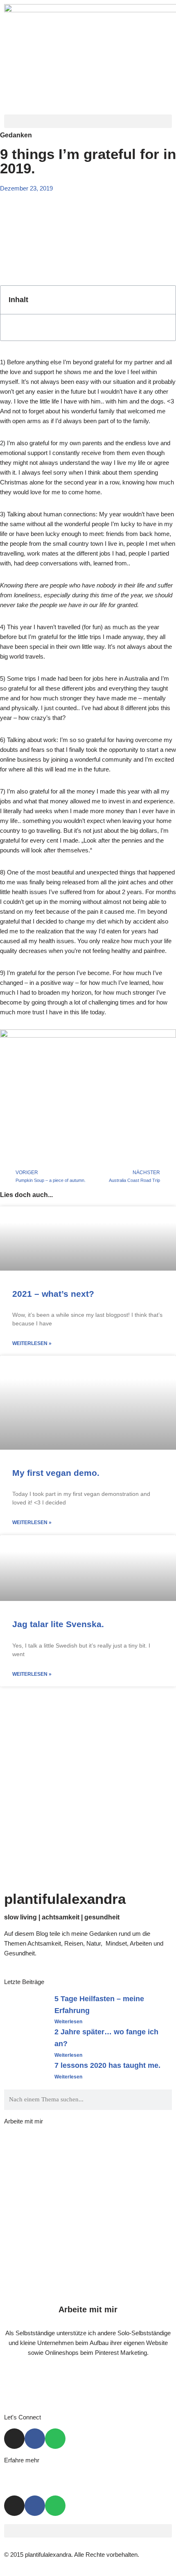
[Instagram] (14, 2439)
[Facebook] (35, 2439)
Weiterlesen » (32, 1343)
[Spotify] (55, 2439)
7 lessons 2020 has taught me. (107, 2065)
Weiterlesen (68, 2022)
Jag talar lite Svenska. (58, 1624)
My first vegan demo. (56, 1473)
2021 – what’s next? (53, 1294)
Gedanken (16, 135)
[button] (88, 121)
